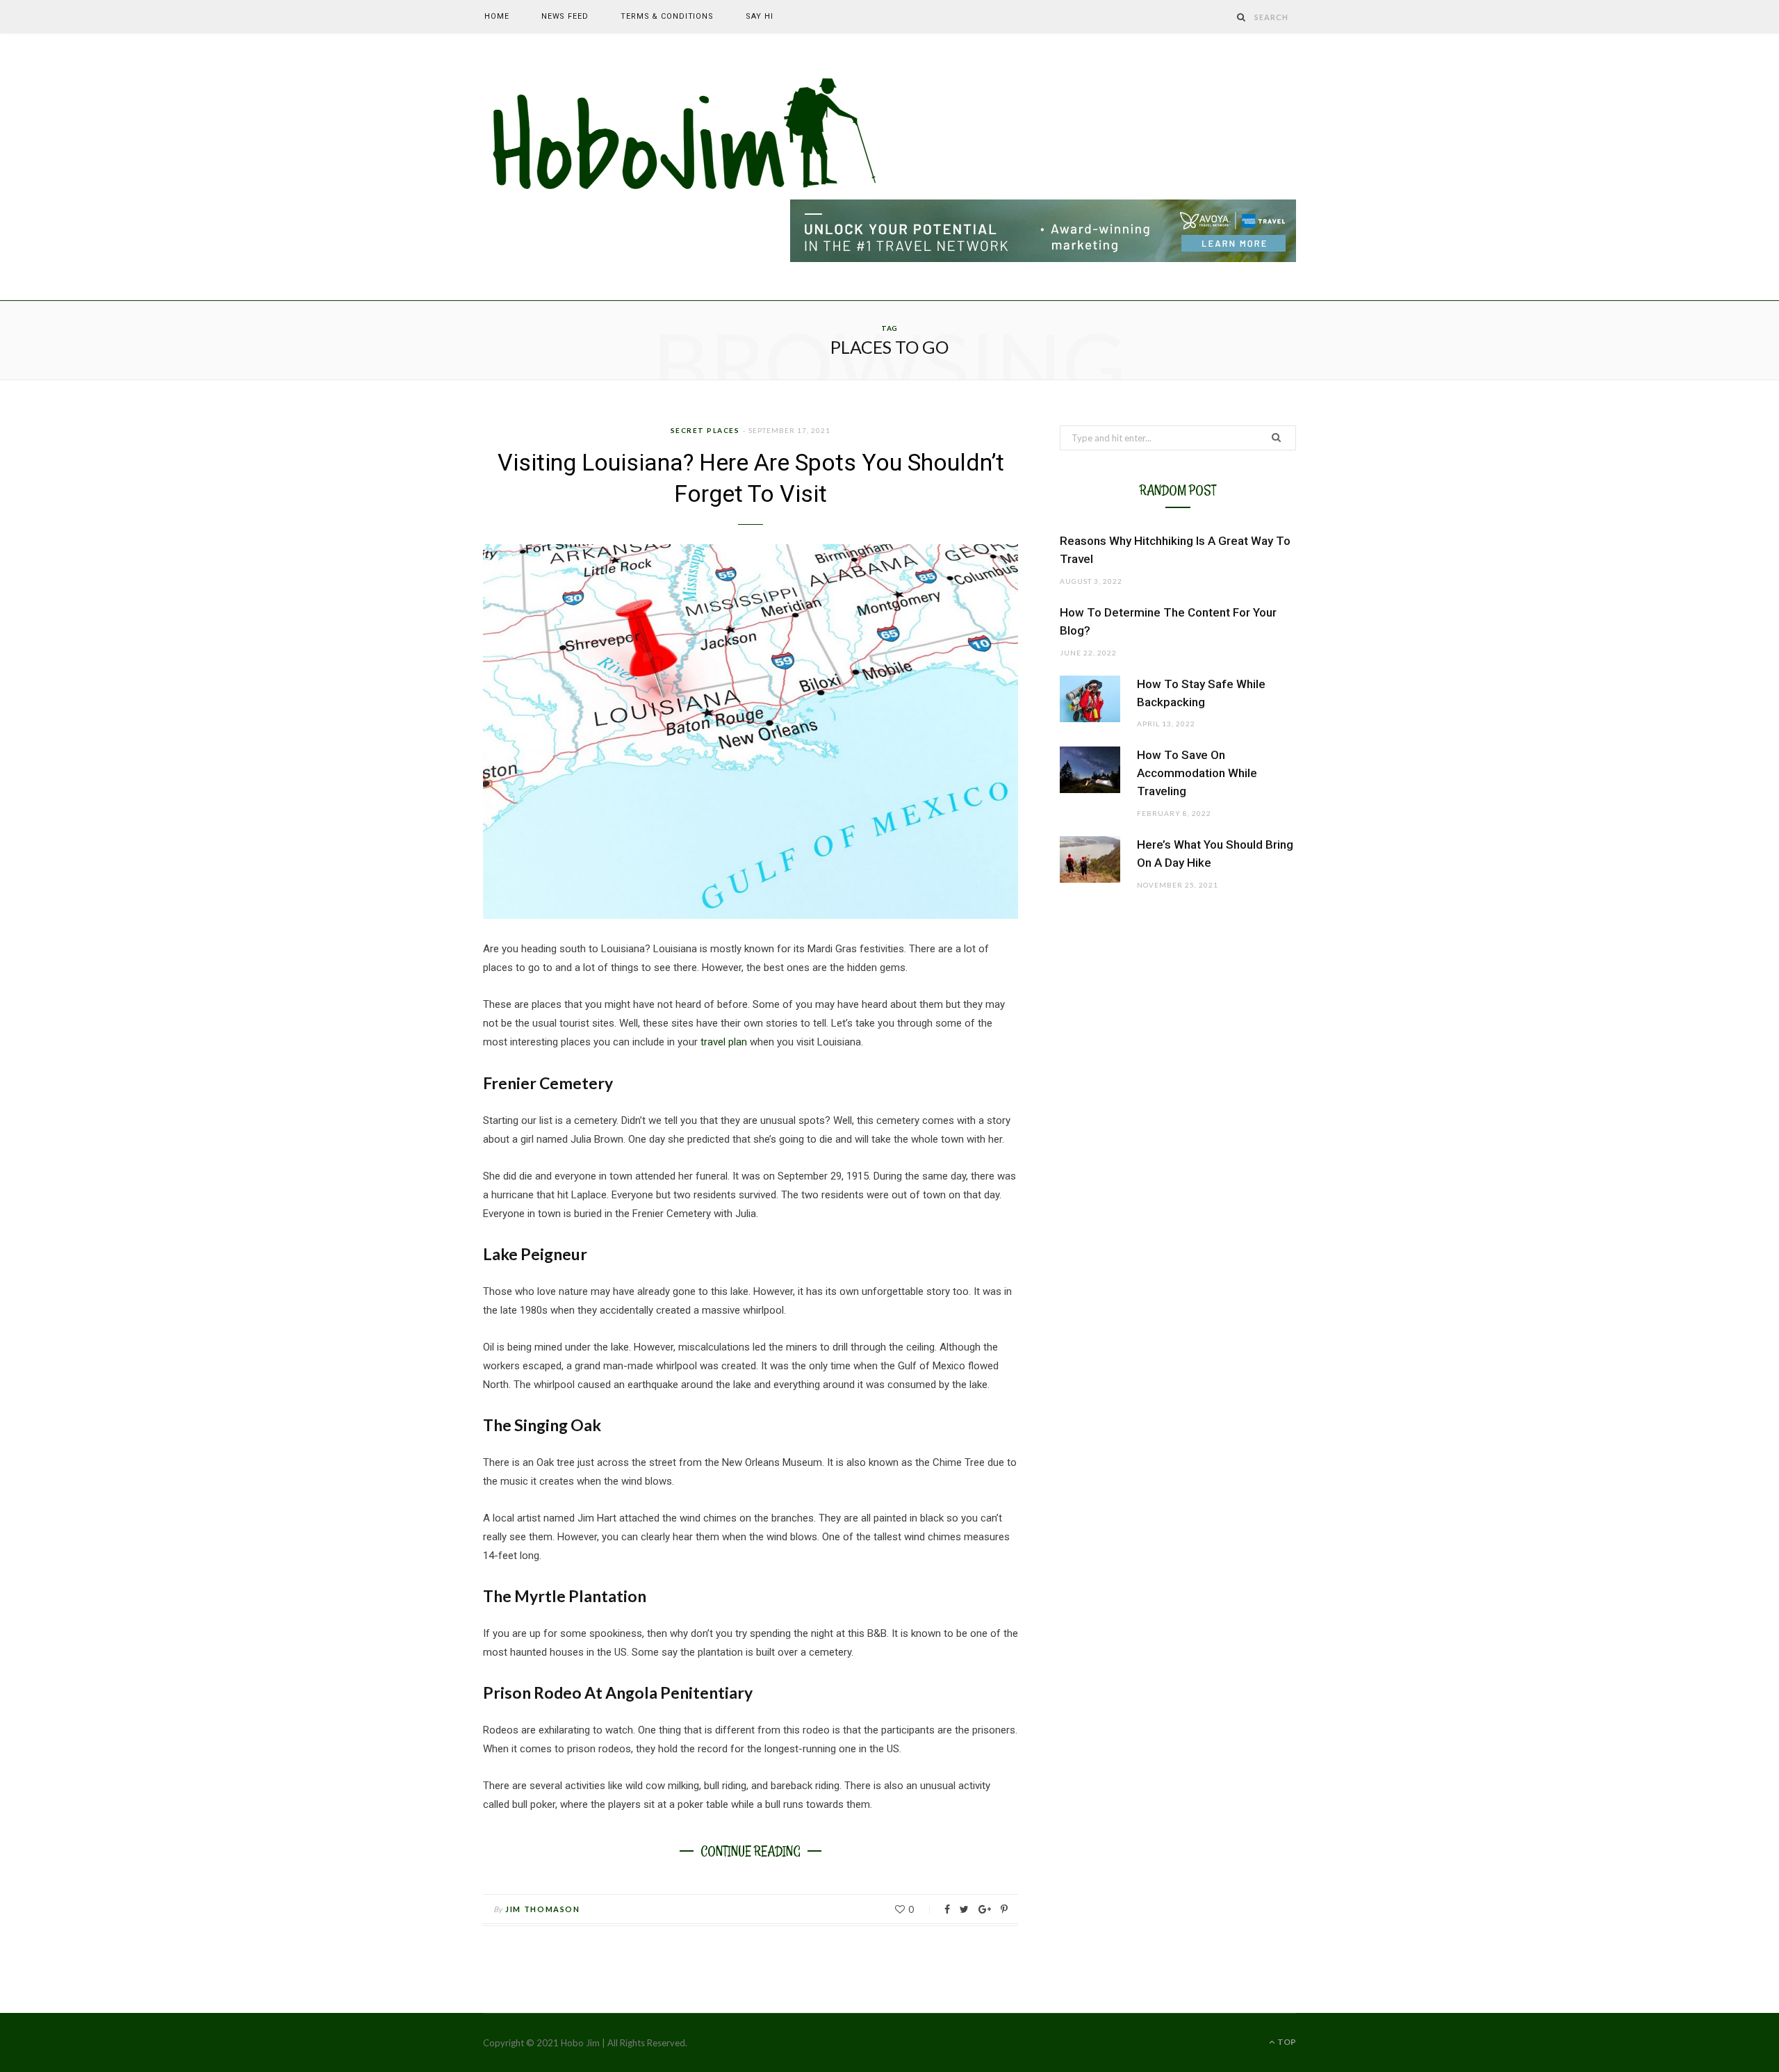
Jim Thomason (543, 1909)
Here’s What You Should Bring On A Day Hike (1215, 854)
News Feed (565, 16)
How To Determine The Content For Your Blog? (1168, 621)
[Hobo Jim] (686, 136)
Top (1286, 2042)
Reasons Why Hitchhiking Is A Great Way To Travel (1175, 550)
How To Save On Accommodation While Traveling (1197, 773)
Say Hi (759, 16)
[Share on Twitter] (964, 1909)
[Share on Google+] (985, 1909)
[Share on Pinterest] (1004, 1909)
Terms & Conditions (667, 16)
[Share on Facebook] (947, 1909)
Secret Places (705, 430)
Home (497, 16)
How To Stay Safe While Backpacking (1201, 693)
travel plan (722, 1042)
